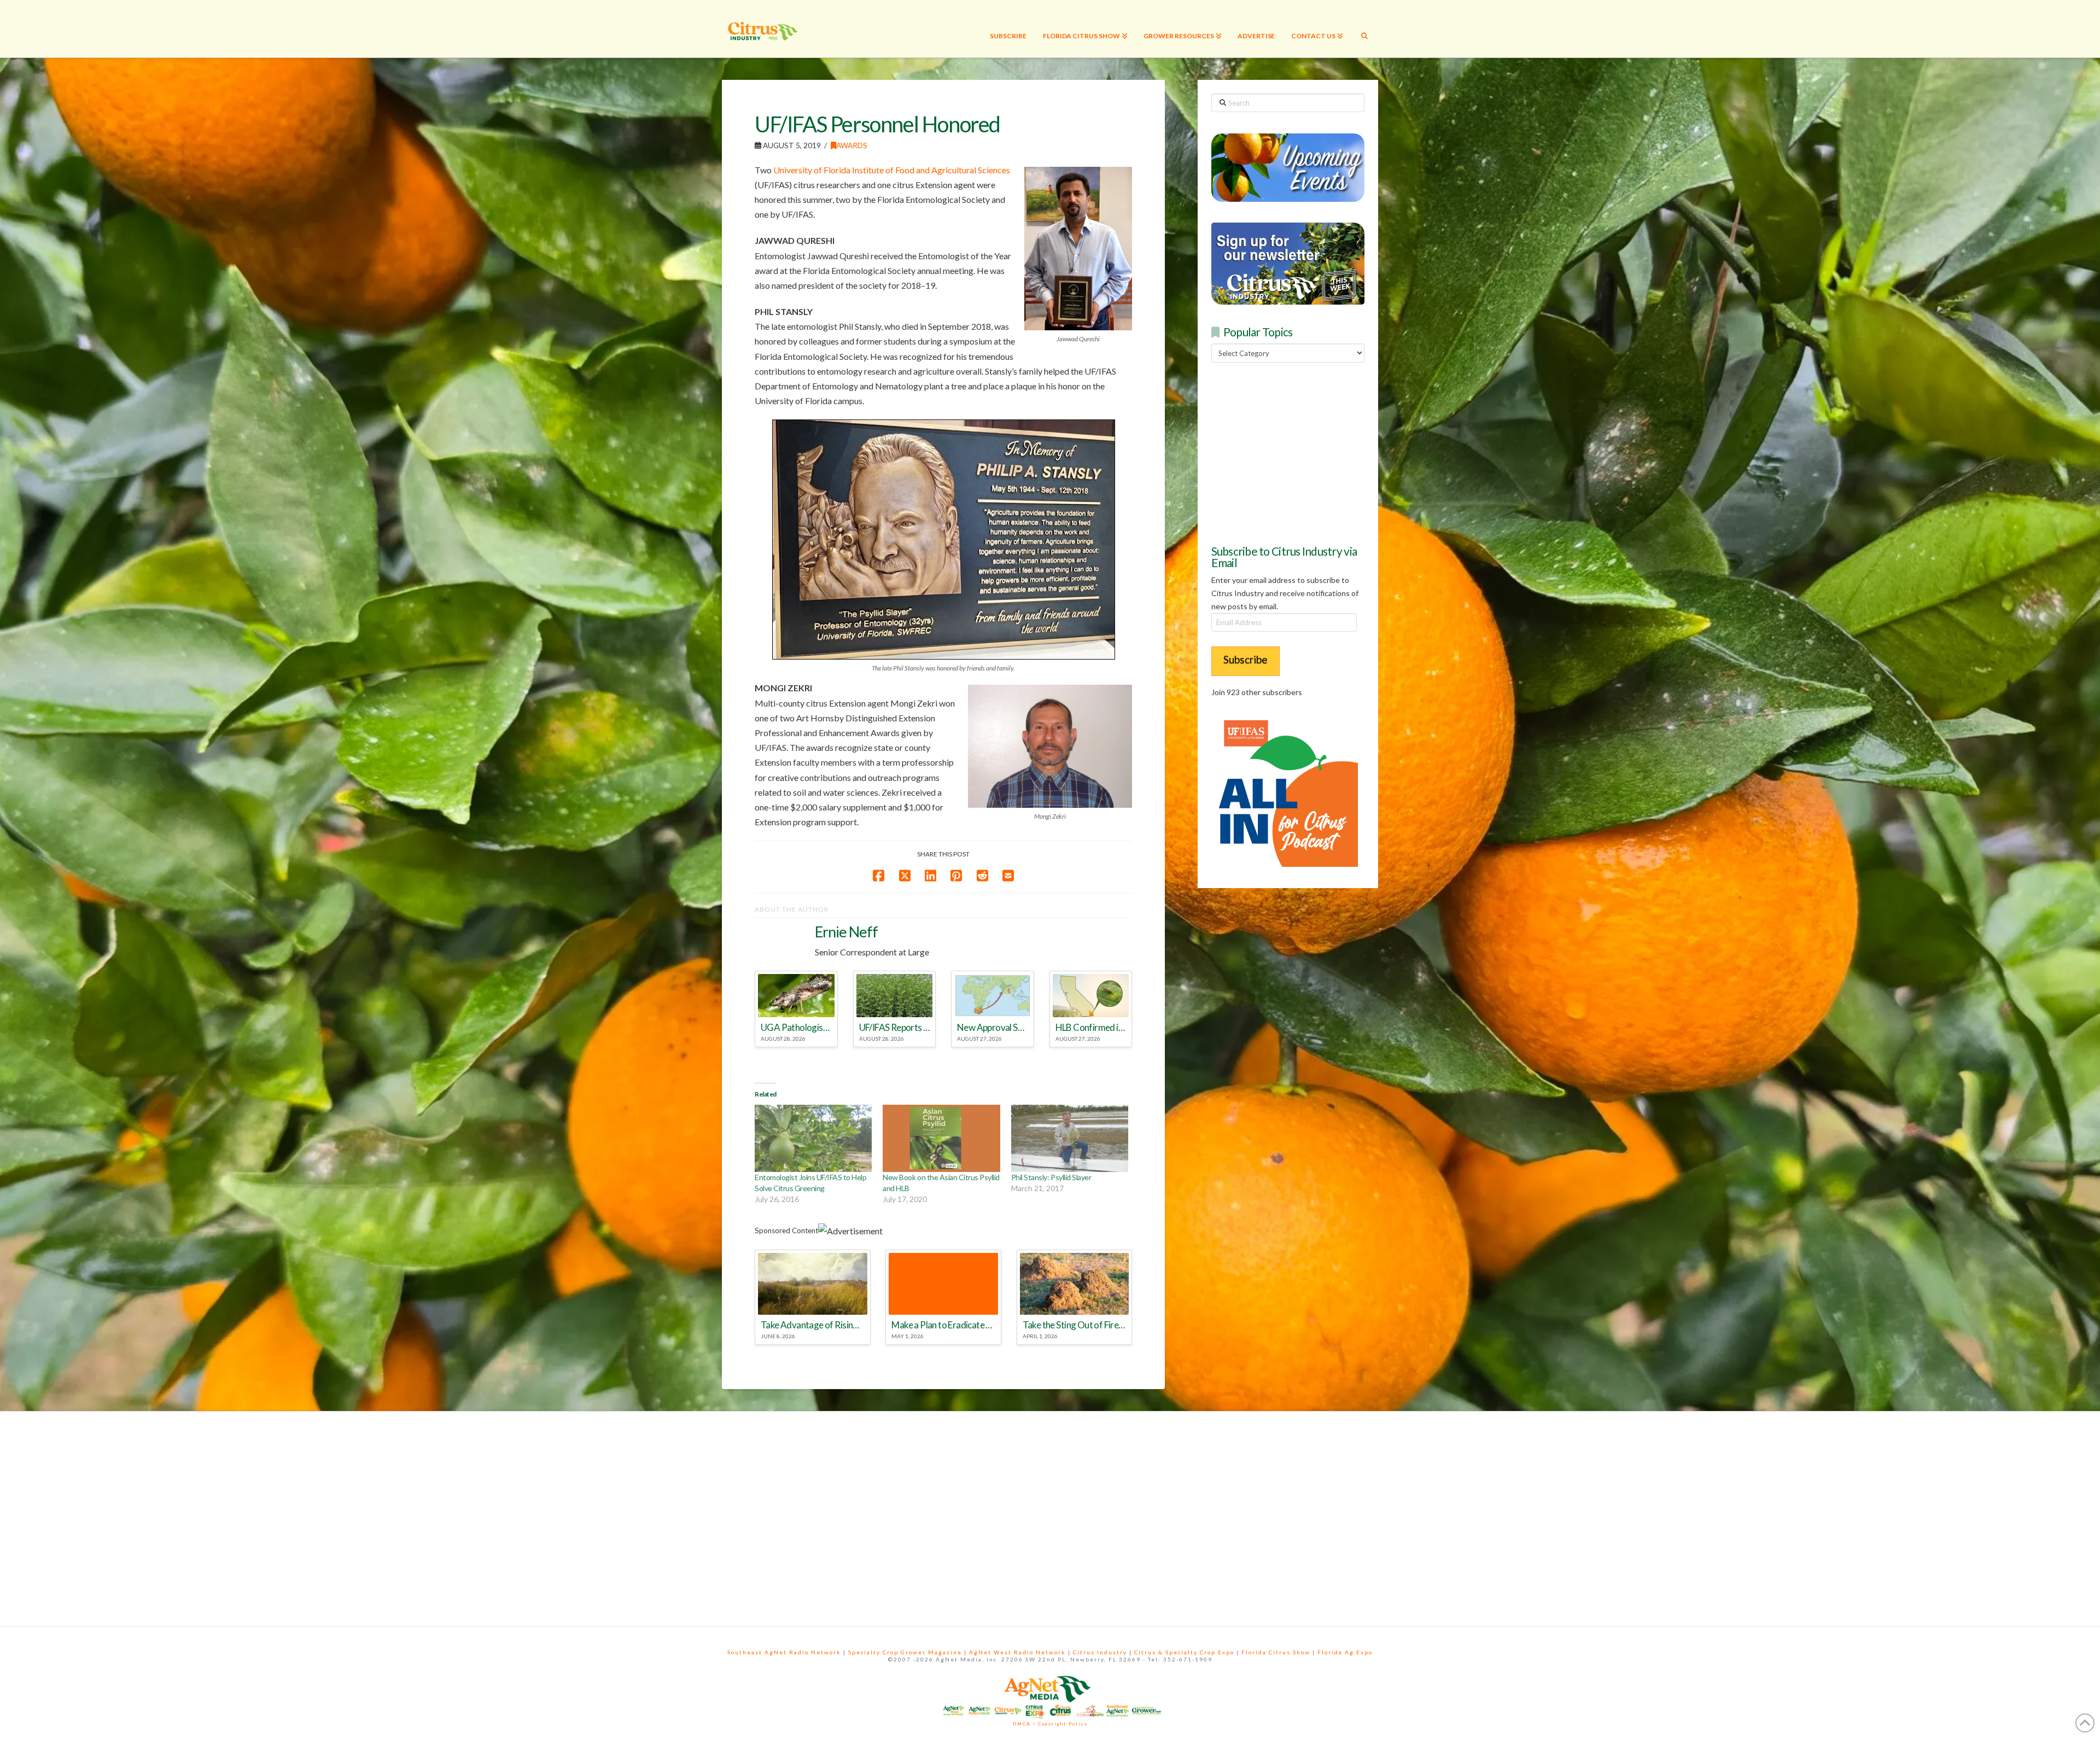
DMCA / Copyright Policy (1050, 1724)
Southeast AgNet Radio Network (784, 1652)
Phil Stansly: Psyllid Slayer (1051, 1177)
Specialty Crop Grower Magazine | (909, 1652)
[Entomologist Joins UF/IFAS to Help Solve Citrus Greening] (813, 1138)
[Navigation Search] (1364, 29)
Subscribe (1246, 659)
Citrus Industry (1100, 1652)
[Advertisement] (1293, 452)
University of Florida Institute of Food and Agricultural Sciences (892, 170)
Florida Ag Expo (1345, 1652)
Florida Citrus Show (1276, 1652)
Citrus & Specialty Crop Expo (1184, 1652)
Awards (852, 145)
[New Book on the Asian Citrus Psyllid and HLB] (941, 1138)
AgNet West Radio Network (1017, 1652)
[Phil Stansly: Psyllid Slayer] (1070, 1138)
